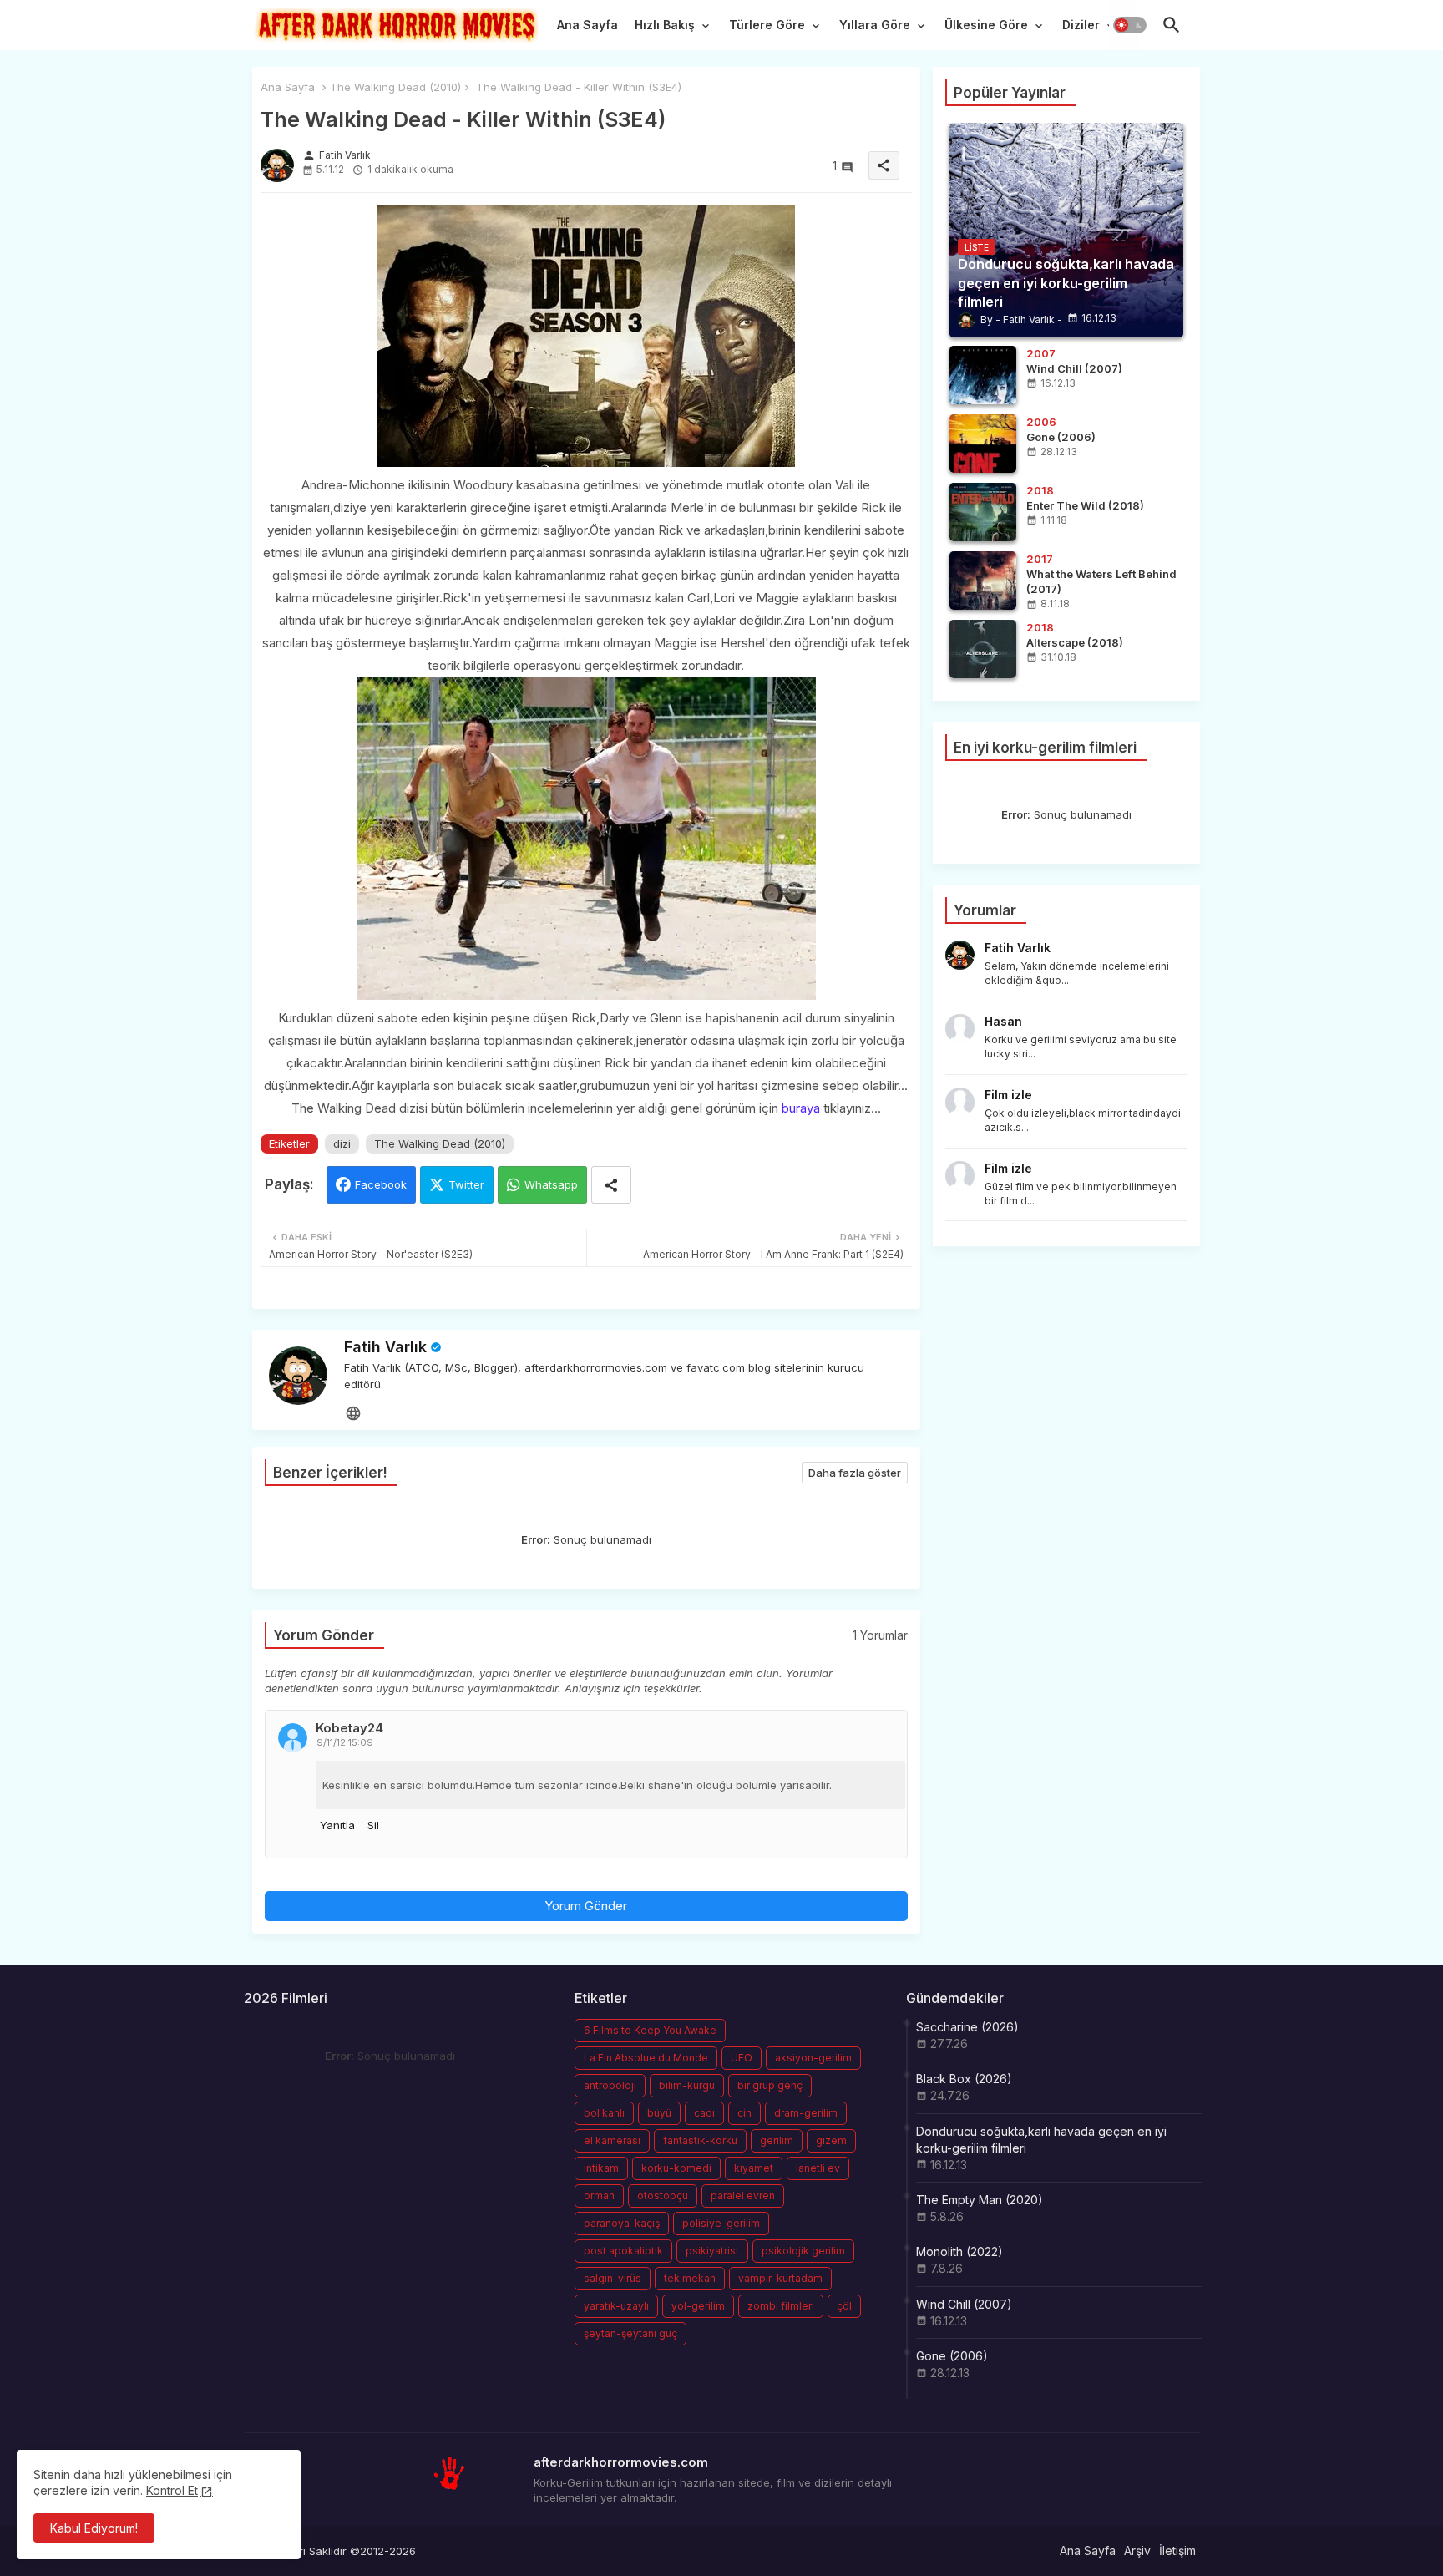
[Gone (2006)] (983, 444)
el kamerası (612, 2140)
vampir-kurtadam (780, 2278)
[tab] (587, 29)
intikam (601, 2168)
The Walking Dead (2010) (395, 87)
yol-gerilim (698, 2306)
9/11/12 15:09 (345, 1742)
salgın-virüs (613, 2278)
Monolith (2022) (959, 2251)
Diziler (1081, 25)
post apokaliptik (623, 2251)
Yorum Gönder (586, 1906)
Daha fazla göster (855, 1473)
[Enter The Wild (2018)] (983, 512)
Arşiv (1137, 2551)
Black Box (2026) (964, 2079)
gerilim (777, 2140)
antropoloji (610, 2085)
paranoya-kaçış (622, 2223)
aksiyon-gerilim (813, 2058)
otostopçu (663, 2196)
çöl (844, 2306)
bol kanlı (604, 2113)
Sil (373, 1825)
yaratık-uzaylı (616, 2306)
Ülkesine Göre (986, 25)
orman (599, 2196)
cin (744, 2113)
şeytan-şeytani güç (630, 2333)
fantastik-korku (700, 2140)
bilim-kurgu (687, 2085)
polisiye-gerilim (721, 2223)
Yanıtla (337, 1825)
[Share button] (611, 1185)
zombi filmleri (781, 2306)
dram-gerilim (806, 2113)
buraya (801, 1108)
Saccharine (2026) (967, 2027)
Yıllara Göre (875, 25)
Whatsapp (551, 1184)
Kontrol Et (172, 2490)
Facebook (381, 1184)
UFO (742, 2058)
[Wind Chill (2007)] (983, 375)
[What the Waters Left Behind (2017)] (983, 581)
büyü (659, 2113)
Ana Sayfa (587, 25)
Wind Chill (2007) (964, 2304)
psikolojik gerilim (803, 2251)
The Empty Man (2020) (980, 2200)
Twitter (466, 1184)
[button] (1130, 25)
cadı (704, 2113)
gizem (831, 2140)
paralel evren (743, 2196)
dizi (342, 1143)
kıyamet (754, 2168)
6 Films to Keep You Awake (650, 2030)
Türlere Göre (767, 25)
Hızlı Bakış (665, 25)
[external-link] (353, 1412)
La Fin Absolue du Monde (646, 2058)
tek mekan (690, 2278)
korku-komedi (676, 2168)
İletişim (1177, 2551)
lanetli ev (818, 2168)
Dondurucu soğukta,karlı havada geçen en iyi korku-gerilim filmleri (1041, 2140)
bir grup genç (770, 2085)
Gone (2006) (952, 2356)
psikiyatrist (712, 2251)
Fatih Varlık (385, 1347)
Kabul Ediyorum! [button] (94, 2528)
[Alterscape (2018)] (983, 649)
